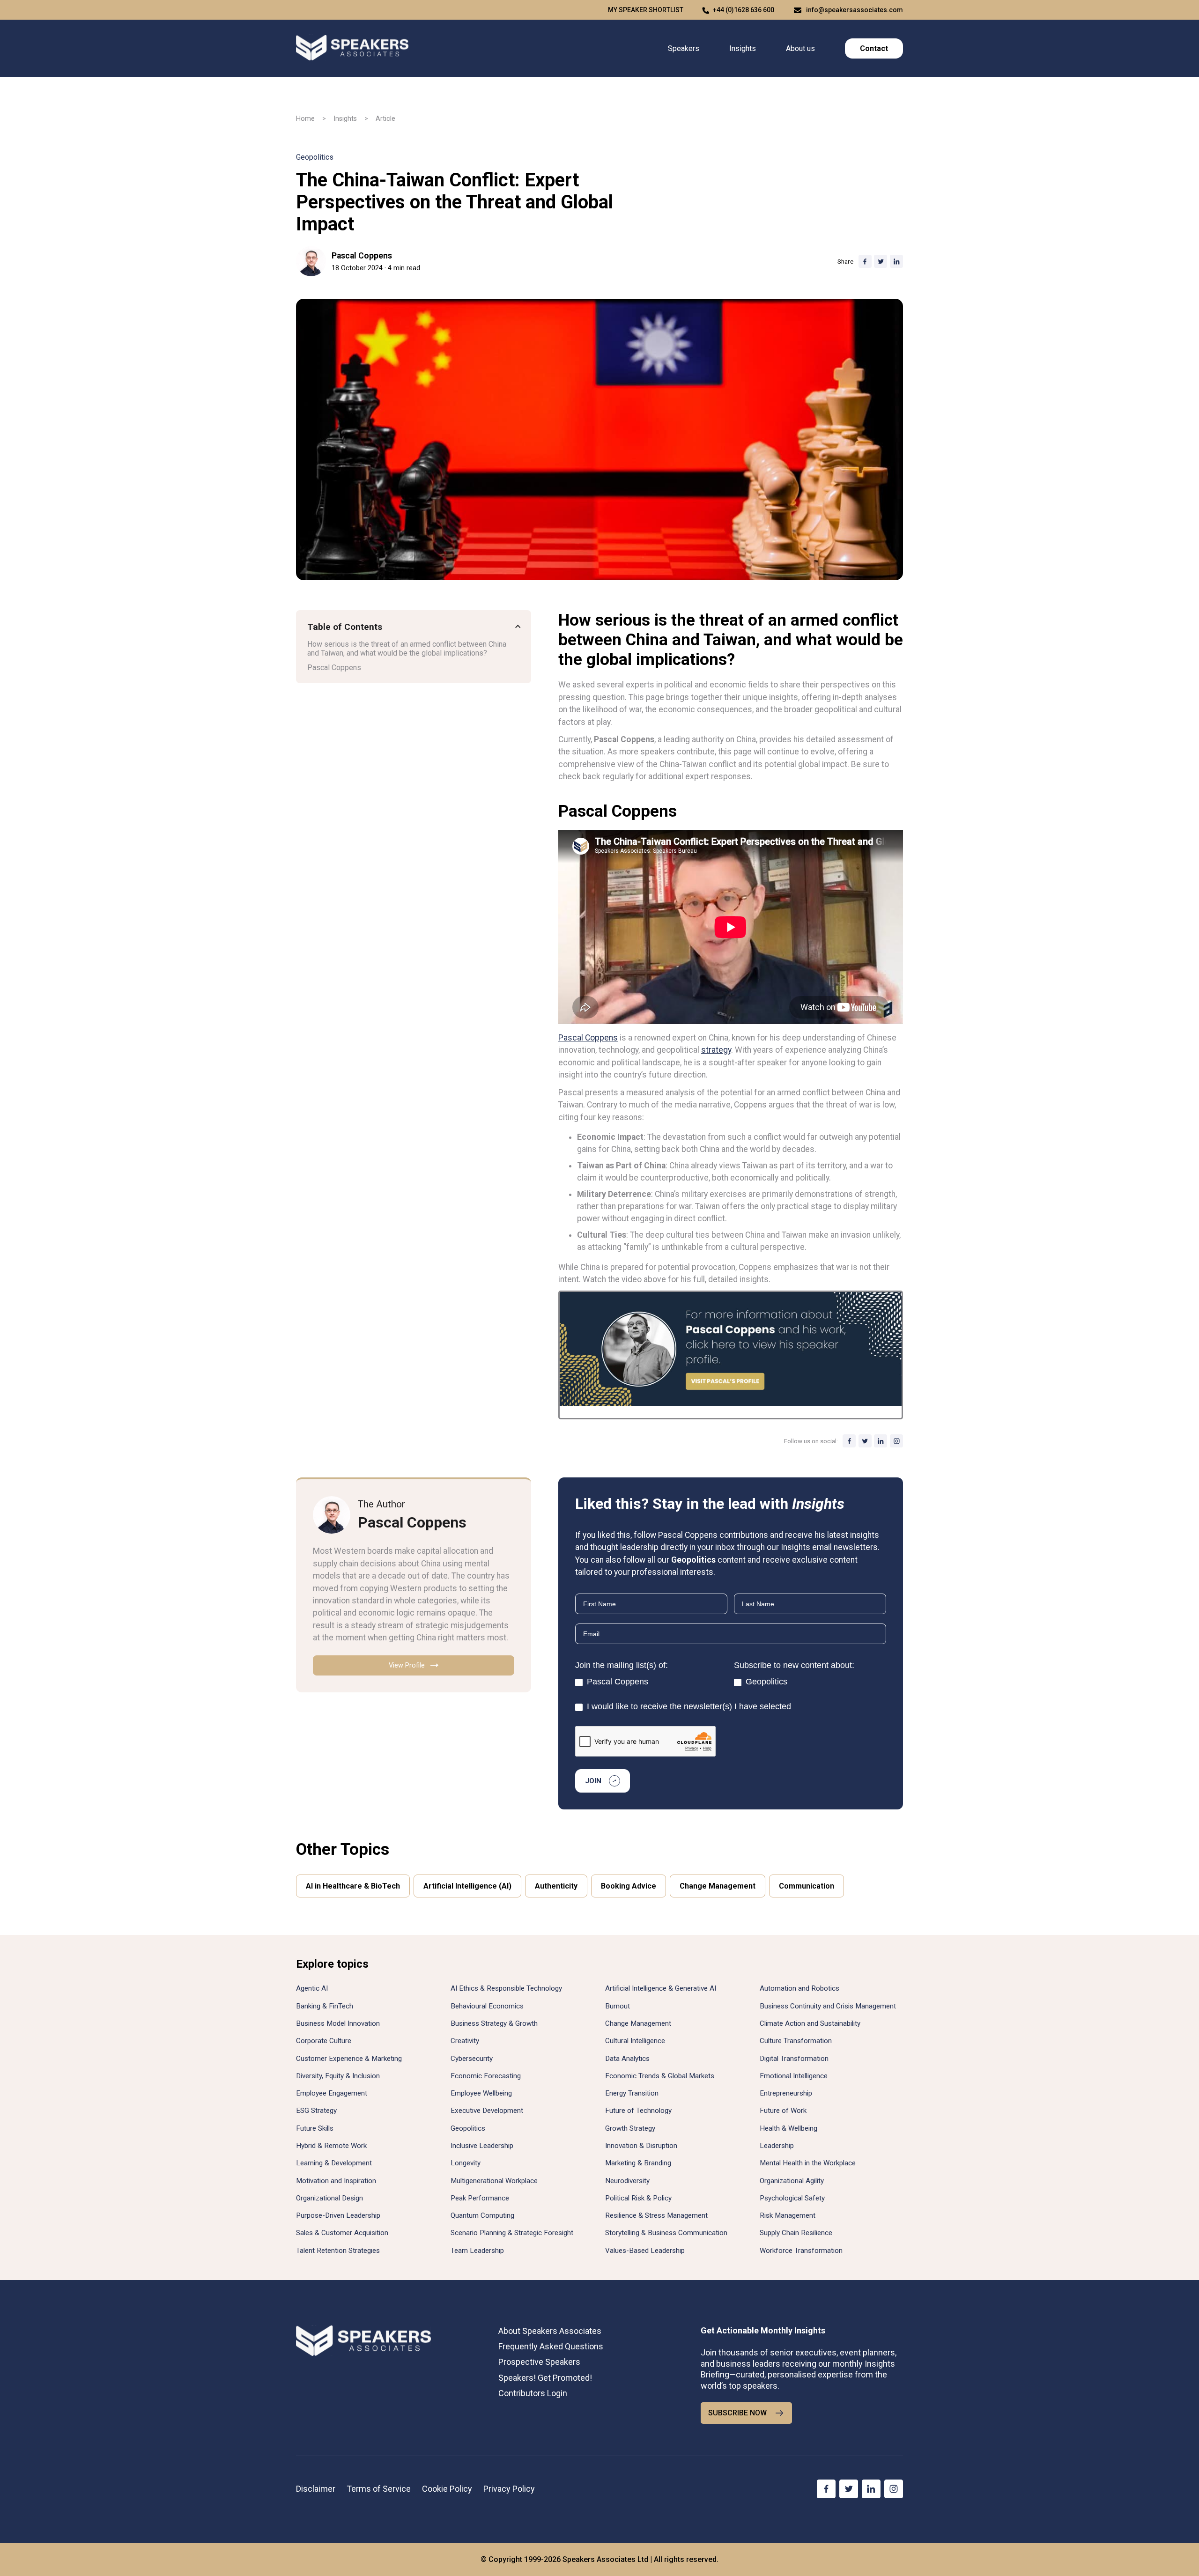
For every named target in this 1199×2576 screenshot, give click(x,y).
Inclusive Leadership (482, 2146)
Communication (807, 1886)
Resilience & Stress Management (656, 2215)
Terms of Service (379, 2489)
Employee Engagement (332, 2093)
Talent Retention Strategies (338, 2251)
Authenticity (556, 1886)
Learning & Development (334, 2163)
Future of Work (783, 2111)
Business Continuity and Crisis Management (828, 2006)
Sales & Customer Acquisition (342, 2233)
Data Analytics (627, 2059)
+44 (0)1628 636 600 (744, 10)
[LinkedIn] (881, 1441)
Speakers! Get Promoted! (545, 2378)
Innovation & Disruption (641, 2146)
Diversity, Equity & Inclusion (338, 2076)
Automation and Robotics (799, 1988)
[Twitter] (865, 1441)
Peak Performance (480, 2198)
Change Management (718, 1886)
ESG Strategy (316, 2111)
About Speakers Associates (550, 2331)
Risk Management (788, 2215)
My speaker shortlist (646, 10)
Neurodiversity (627, 2181)
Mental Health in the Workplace (808, 2163)
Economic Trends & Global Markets (660, 2076)
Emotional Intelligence (794, 2076)
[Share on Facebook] (865, 261)
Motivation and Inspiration (336, 2181)
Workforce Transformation (801, 2251)
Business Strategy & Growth (494, 2023)
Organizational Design (329, 2198)
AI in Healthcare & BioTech (353, 1886)
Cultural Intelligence (635, 2041)
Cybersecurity (472, 2059)
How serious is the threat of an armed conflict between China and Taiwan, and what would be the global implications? (407, 649)
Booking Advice (629, 1886)
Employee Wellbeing (481, 2093)
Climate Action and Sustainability (810, 2023)
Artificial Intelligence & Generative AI (661, 1988)
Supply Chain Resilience (796, 2233)
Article (385, 119)
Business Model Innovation (338, 2023)
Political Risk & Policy (638, 2198)
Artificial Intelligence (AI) (467, 1886)
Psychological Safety (792, 2198)
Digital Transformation (794, 2059)
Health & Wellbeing (788, 2128)
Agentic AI (312, 1988)
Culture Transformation (796, 2041)
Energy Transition (632, 2093)
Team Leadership (477, 2251)
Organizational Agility (792, 2181)
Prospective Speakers (539, 2362)
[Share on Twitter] (881, 261)
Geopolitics (315, 157)
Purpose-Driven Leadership (338, 2215)
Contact (874, 48)
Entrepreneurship (786, 2093)
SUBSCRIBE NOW (737, 2413)
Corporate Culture (324, 2041)
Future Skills (315, 2128)
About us (800, 48)
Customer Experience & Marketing (349, 2059)
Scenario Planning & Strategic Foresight (512, 2233)
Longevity (466, 2163)
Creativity (465, 2041)
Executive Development (487, 2111)
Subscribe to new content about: (794, 1665)
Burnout (618, 2006)
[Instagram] (896, 1441)
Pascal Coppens (362, 256)
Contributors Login (533, 2393)
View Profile (407, 1665)
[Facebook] (849, 1441)
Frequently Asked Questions (551, 2346)
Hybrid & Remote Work (331, 2146)
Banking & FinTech (325, 2006)
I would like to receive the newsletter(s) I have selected (688, 1706)
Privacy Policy (509, 2489)
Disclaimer (316, 2489)
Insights (743, 48)
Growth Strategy (630, 2128)
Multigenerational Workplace (494, 2181)
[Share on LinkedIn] (896, 261)
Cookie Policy (447, 2489)
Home (305, 119)
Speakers (684, 48)
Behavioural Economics (487, 2006)
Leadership (777, 2146)
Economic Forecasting (486, 2076)
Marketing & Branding (638, 2163)
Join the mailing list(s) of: (622, 1665)
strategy (716, 1050)
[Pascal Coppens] (311, 261)
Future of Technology (638, 2111)
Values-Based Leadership (645, 2251)
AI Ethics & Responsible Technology (506, 1988)
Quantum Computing (482, 2215)
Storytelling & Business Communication (666, 2233)
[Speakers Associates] (352, 48)
